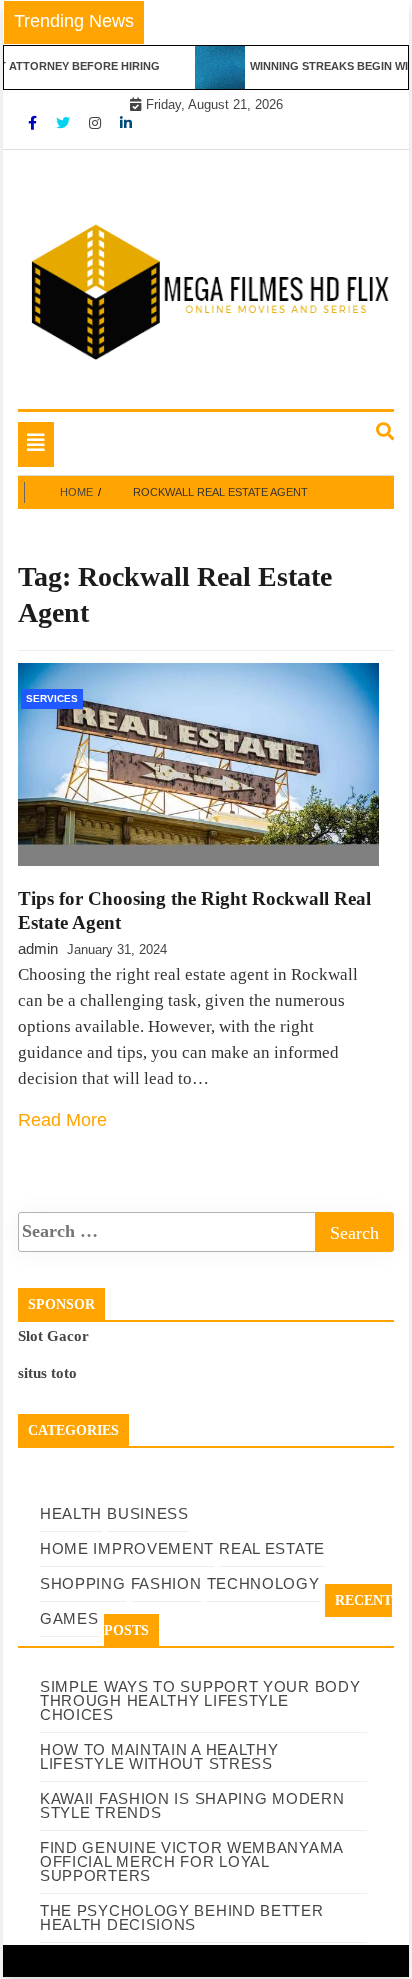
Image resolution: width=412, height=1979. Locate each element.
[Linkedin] (126, 123)
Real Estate (272, 1548)
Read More (62, 1120)
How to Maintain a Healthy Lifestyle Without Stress (159, 1756)
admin (38, 948)
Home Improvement (127, 1548)
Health (71, 1513)
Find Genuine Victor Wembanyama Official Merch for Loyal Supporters (191, 1861)
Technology (263, 1583)
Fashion (166, 1583)
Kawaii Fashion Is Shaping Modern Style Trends (192, 1805)
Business (148, 1513)
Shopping (83, 1583)
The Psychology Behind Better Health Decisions (182, 1917)
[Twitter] (65, 123)
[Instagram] (97, 123)
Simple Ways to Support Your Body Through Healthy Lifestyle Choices (200, 1700)
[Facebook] (34, 123)
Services (52, 698)
